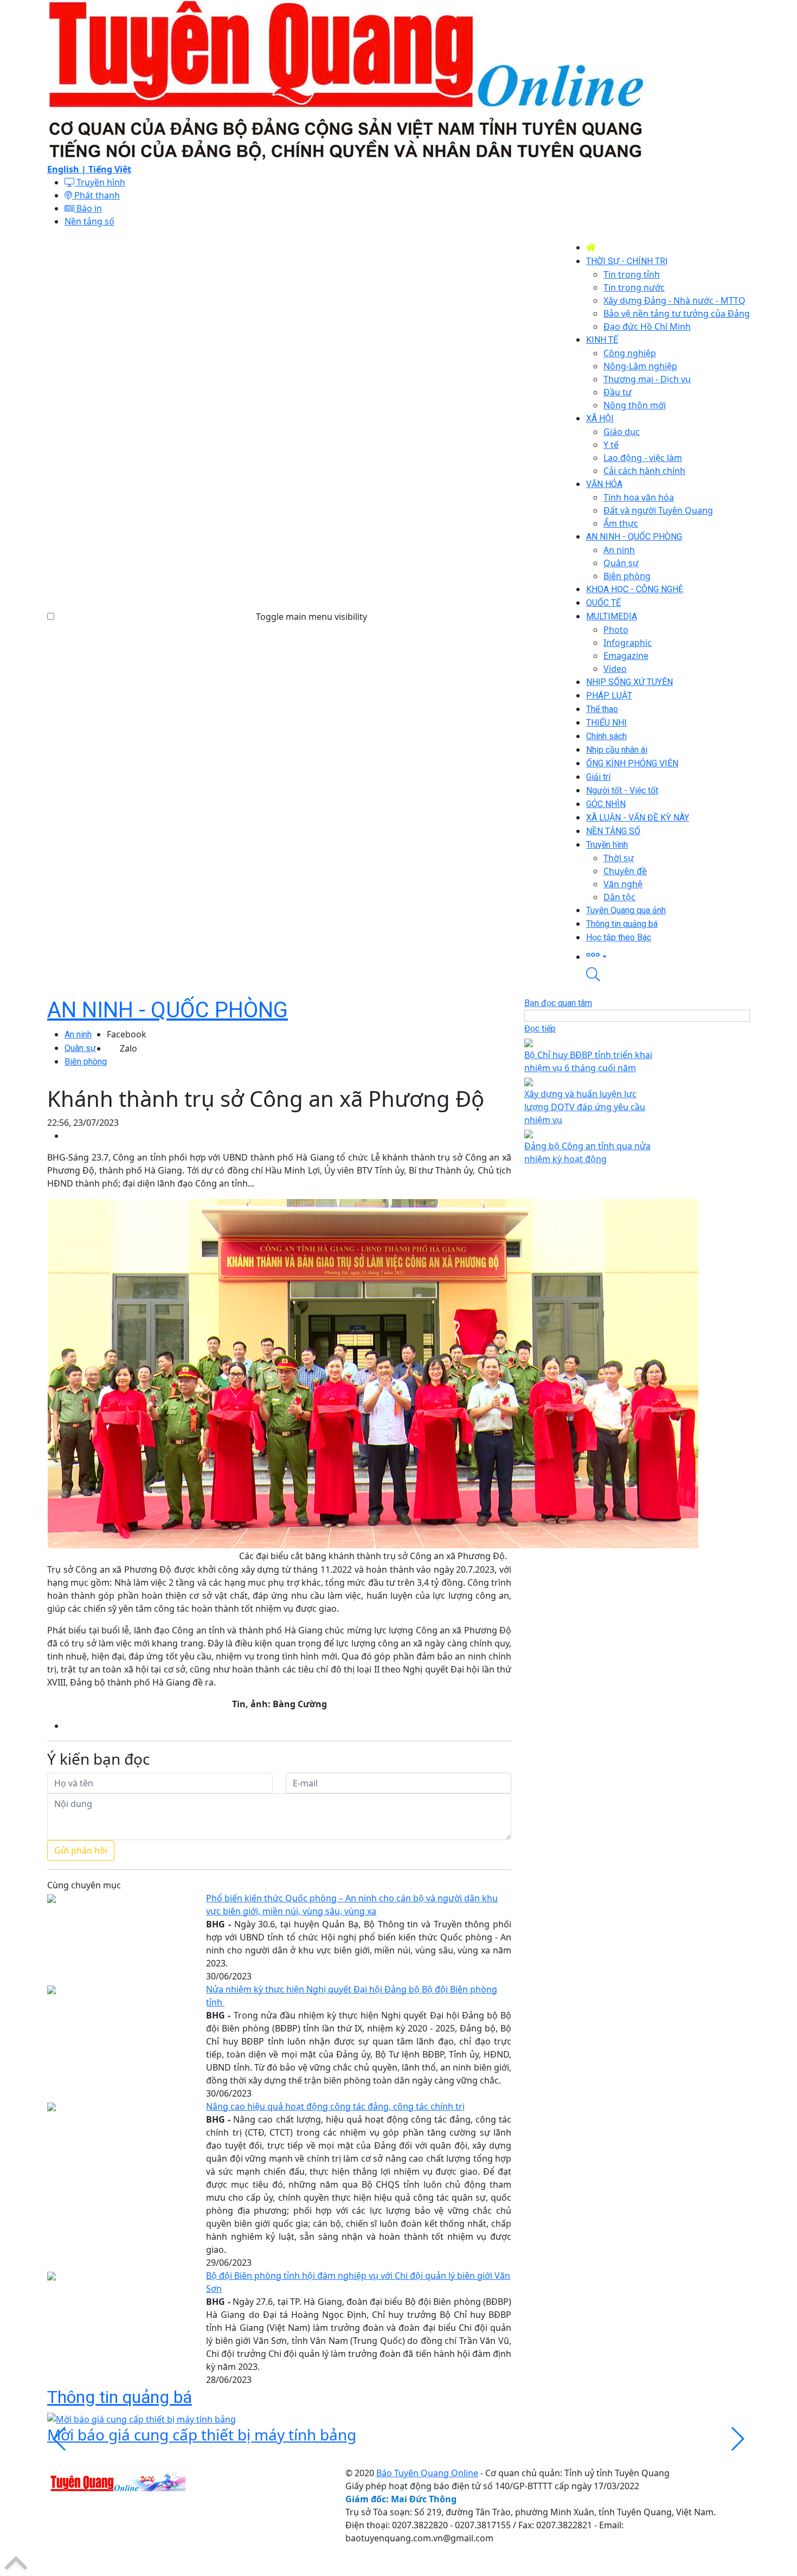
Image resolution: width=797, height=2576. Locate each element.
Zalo (128, 1048)
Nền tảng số (89, 221)
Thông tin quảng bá (120, 2397)
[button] (668, 956)
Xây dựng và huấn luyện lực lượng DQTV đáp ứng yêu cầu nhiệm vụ (585, 1107)
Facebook (127, 1034)
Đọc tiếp (540, 1029)
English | (68, 169)
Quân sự (80, 1048)
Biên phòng (86, 1062)
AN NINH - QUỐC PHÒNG (168, 1010)
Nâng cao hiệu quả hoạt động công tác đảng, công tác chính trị (335, 2106)
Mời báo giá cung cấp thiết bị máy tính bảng (202, 2434)
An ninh (78, 1034)
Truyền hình (100, 182)
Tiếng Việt (110, 169)
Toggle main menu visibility (311, 617)
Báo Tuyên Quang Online (427, 2473)
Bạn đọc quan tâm (558, 1003)
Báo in (88, 208)
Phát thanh (96, 195)
